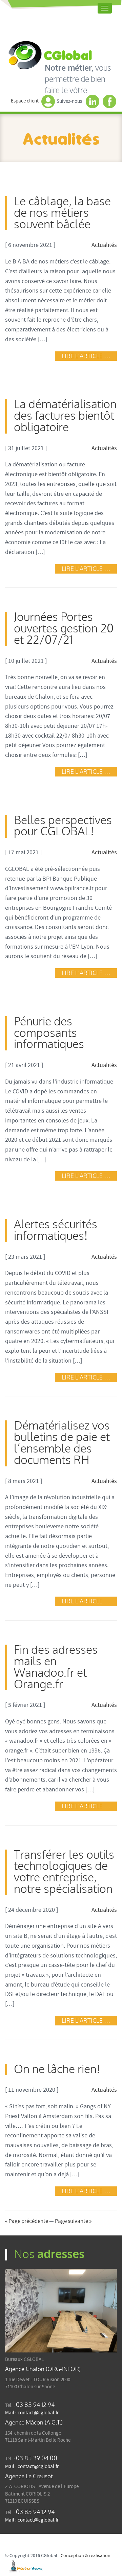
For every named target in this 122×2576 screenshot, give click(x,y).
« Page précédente (27, 2221)
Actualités (104, 245)
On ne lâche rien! (57, 2070)
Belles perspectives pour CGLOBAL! (63, 826)
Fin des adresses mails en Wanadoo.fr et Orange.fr (56, 1667)
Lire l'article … (86, 356)
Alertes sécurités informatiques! (56, 1231)
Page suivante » (73, 2221)
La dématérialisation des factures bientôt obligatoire (65, 416)
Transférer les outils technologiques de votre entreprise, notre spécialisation (64, 1872)
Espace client (25, 101)
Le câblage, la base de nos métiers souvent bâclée (62, 213)
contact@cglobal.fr (38, 2413)
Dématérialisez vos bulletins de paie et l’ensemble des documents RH (62, 1443)
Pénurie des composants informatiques (49, 1033)
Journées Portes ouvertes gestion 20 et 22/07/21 (64, 629)
